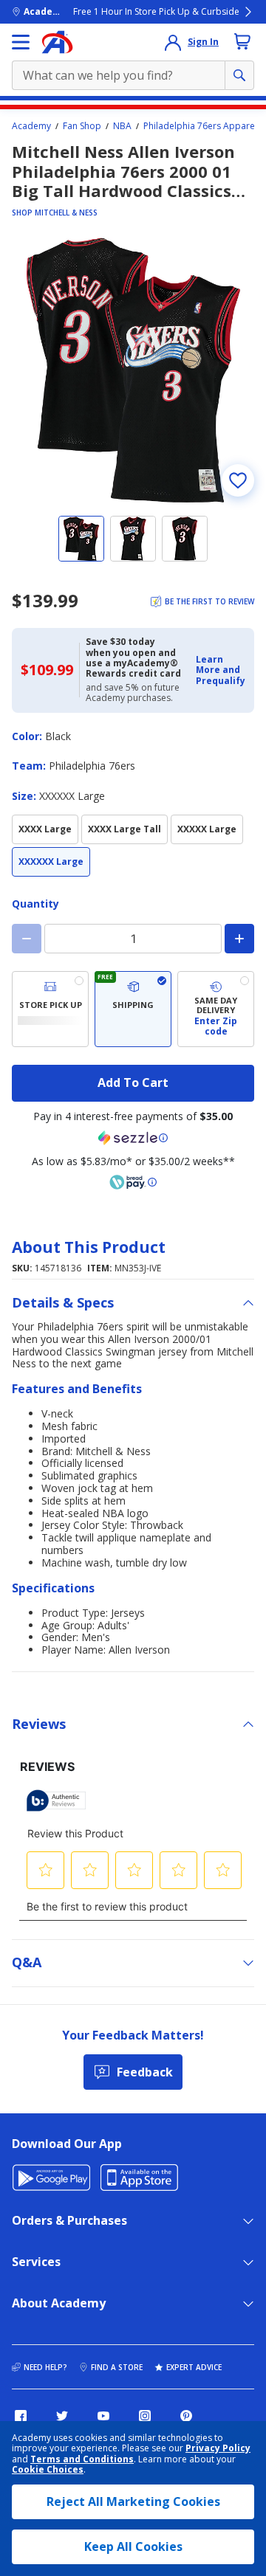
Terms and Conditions (82, 2459)
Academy (31, 126)
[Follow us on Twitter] (62, 2416)
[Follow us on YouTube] (103, 2416)
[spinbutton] (133, 939)
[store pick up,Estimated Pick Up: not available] (50, 1009)
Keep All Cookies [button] (133, 2546)
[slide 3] (185, 539)
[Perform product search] (239, 75)
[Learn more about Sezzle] (133, 1138)
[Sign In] (173, 42)
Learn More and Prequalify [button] (221, 670)
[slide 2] (133, 539)
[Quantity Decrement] (27, 939)
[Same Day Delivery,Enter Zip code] (216, 1009)
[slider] (133, 370)
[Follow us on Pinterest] (186, 2416)
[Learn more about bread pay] (133, 1182)
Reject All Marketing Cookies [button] (133, 2501)
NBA (122, 126)
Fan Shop (82, 126)
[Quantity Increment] (239, 939)
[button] (221, 670)
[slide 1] (81, 539)
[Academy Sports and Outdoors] (57, 42)
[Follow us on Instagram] (145, 2416)
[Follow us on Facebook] (21, 2416)
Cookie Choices (48, 2470)
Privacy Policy (218, 2448)
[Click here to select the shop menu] (21, 42)
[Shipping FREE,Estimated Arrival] (133, 1009)
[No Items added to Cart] (242, 41)
